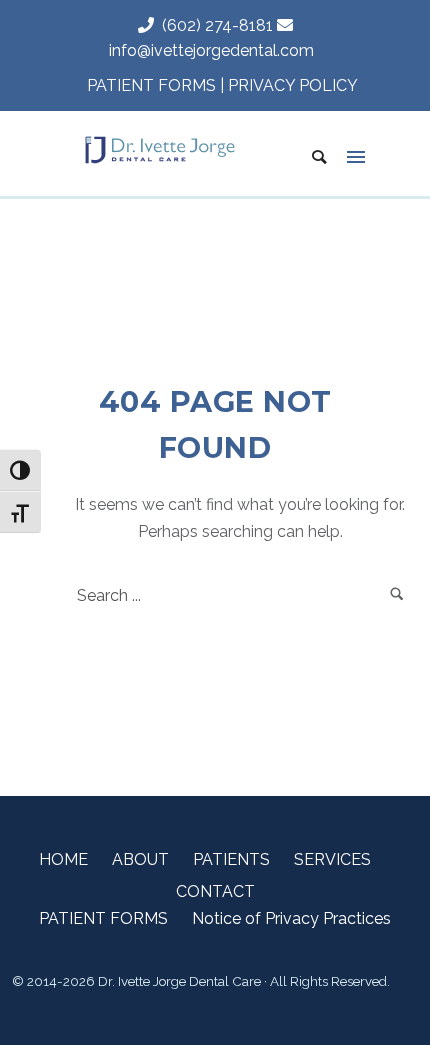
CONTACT (215, 891)
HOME (63, 859)
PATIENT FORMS (151, 85)
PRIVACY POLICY (293, 85)
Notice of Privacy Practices (291, 918)
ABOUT (140, 859)
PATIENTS (231, 859)
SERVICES (332, 859)
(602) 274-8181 (213, 25)
